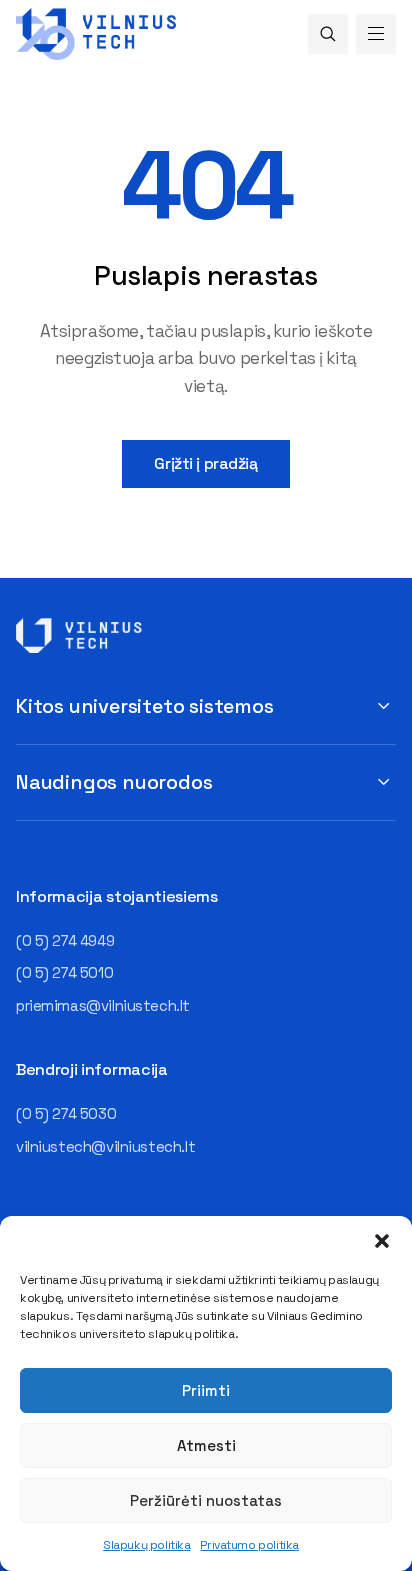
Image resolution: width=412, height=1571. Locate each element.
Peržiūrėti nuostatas (206, 1500)
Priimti (206, 1390)
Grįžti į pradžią (205, 463)
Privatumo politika (249, 1545)
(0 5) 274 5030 (66, 1113)
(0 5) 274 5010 (64, 972)
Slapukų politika (146, 1545)
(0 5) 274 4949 (65, 940)
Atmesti (206, 1445)
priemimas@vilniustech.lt (103, 1005)
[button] (382, 1241)
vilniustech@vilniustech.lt (105, 1146)
